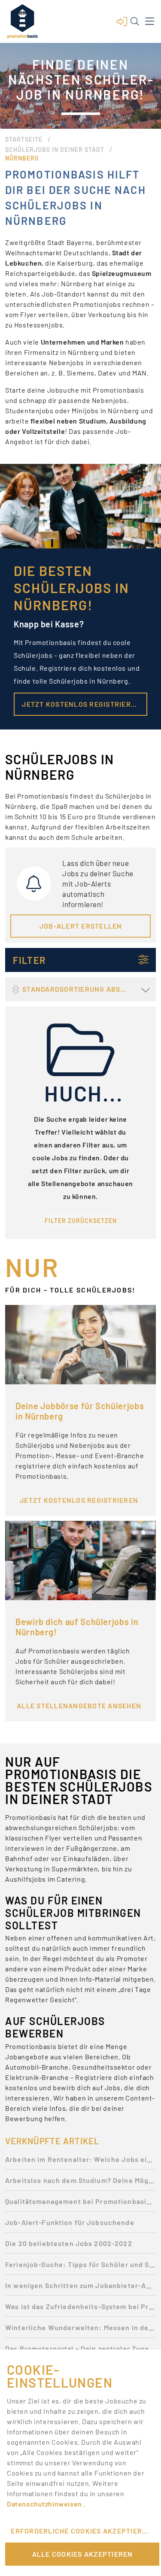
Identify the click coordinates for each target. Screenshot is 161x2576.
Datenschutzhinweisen (45, 2504)
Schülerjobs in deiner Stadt (55, 150)
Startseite (24, 139)
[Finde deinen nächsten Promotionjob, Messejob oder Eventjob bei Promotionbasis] (22, 21)
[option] (80, 2162)
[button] (122, 21)
